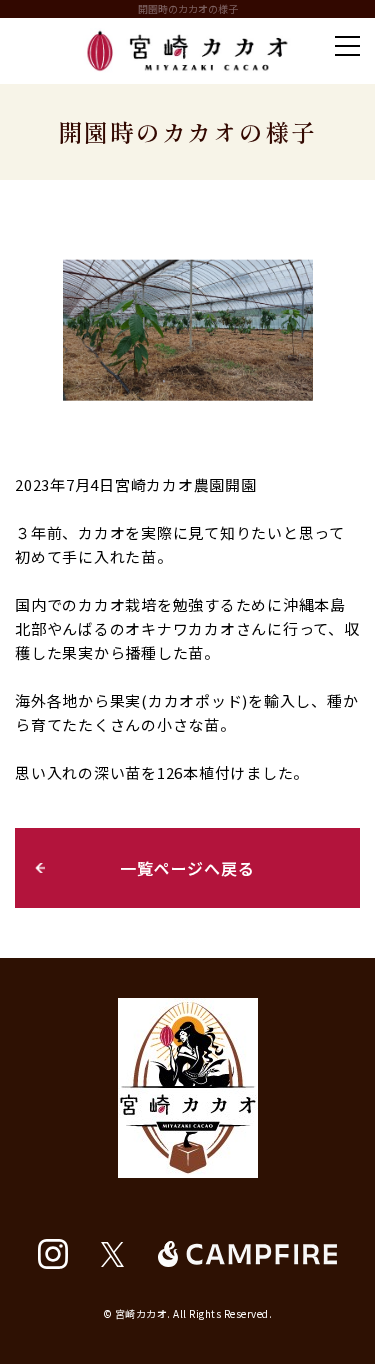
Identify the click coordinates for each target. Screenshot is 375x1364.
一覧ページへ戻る (187, 868)
